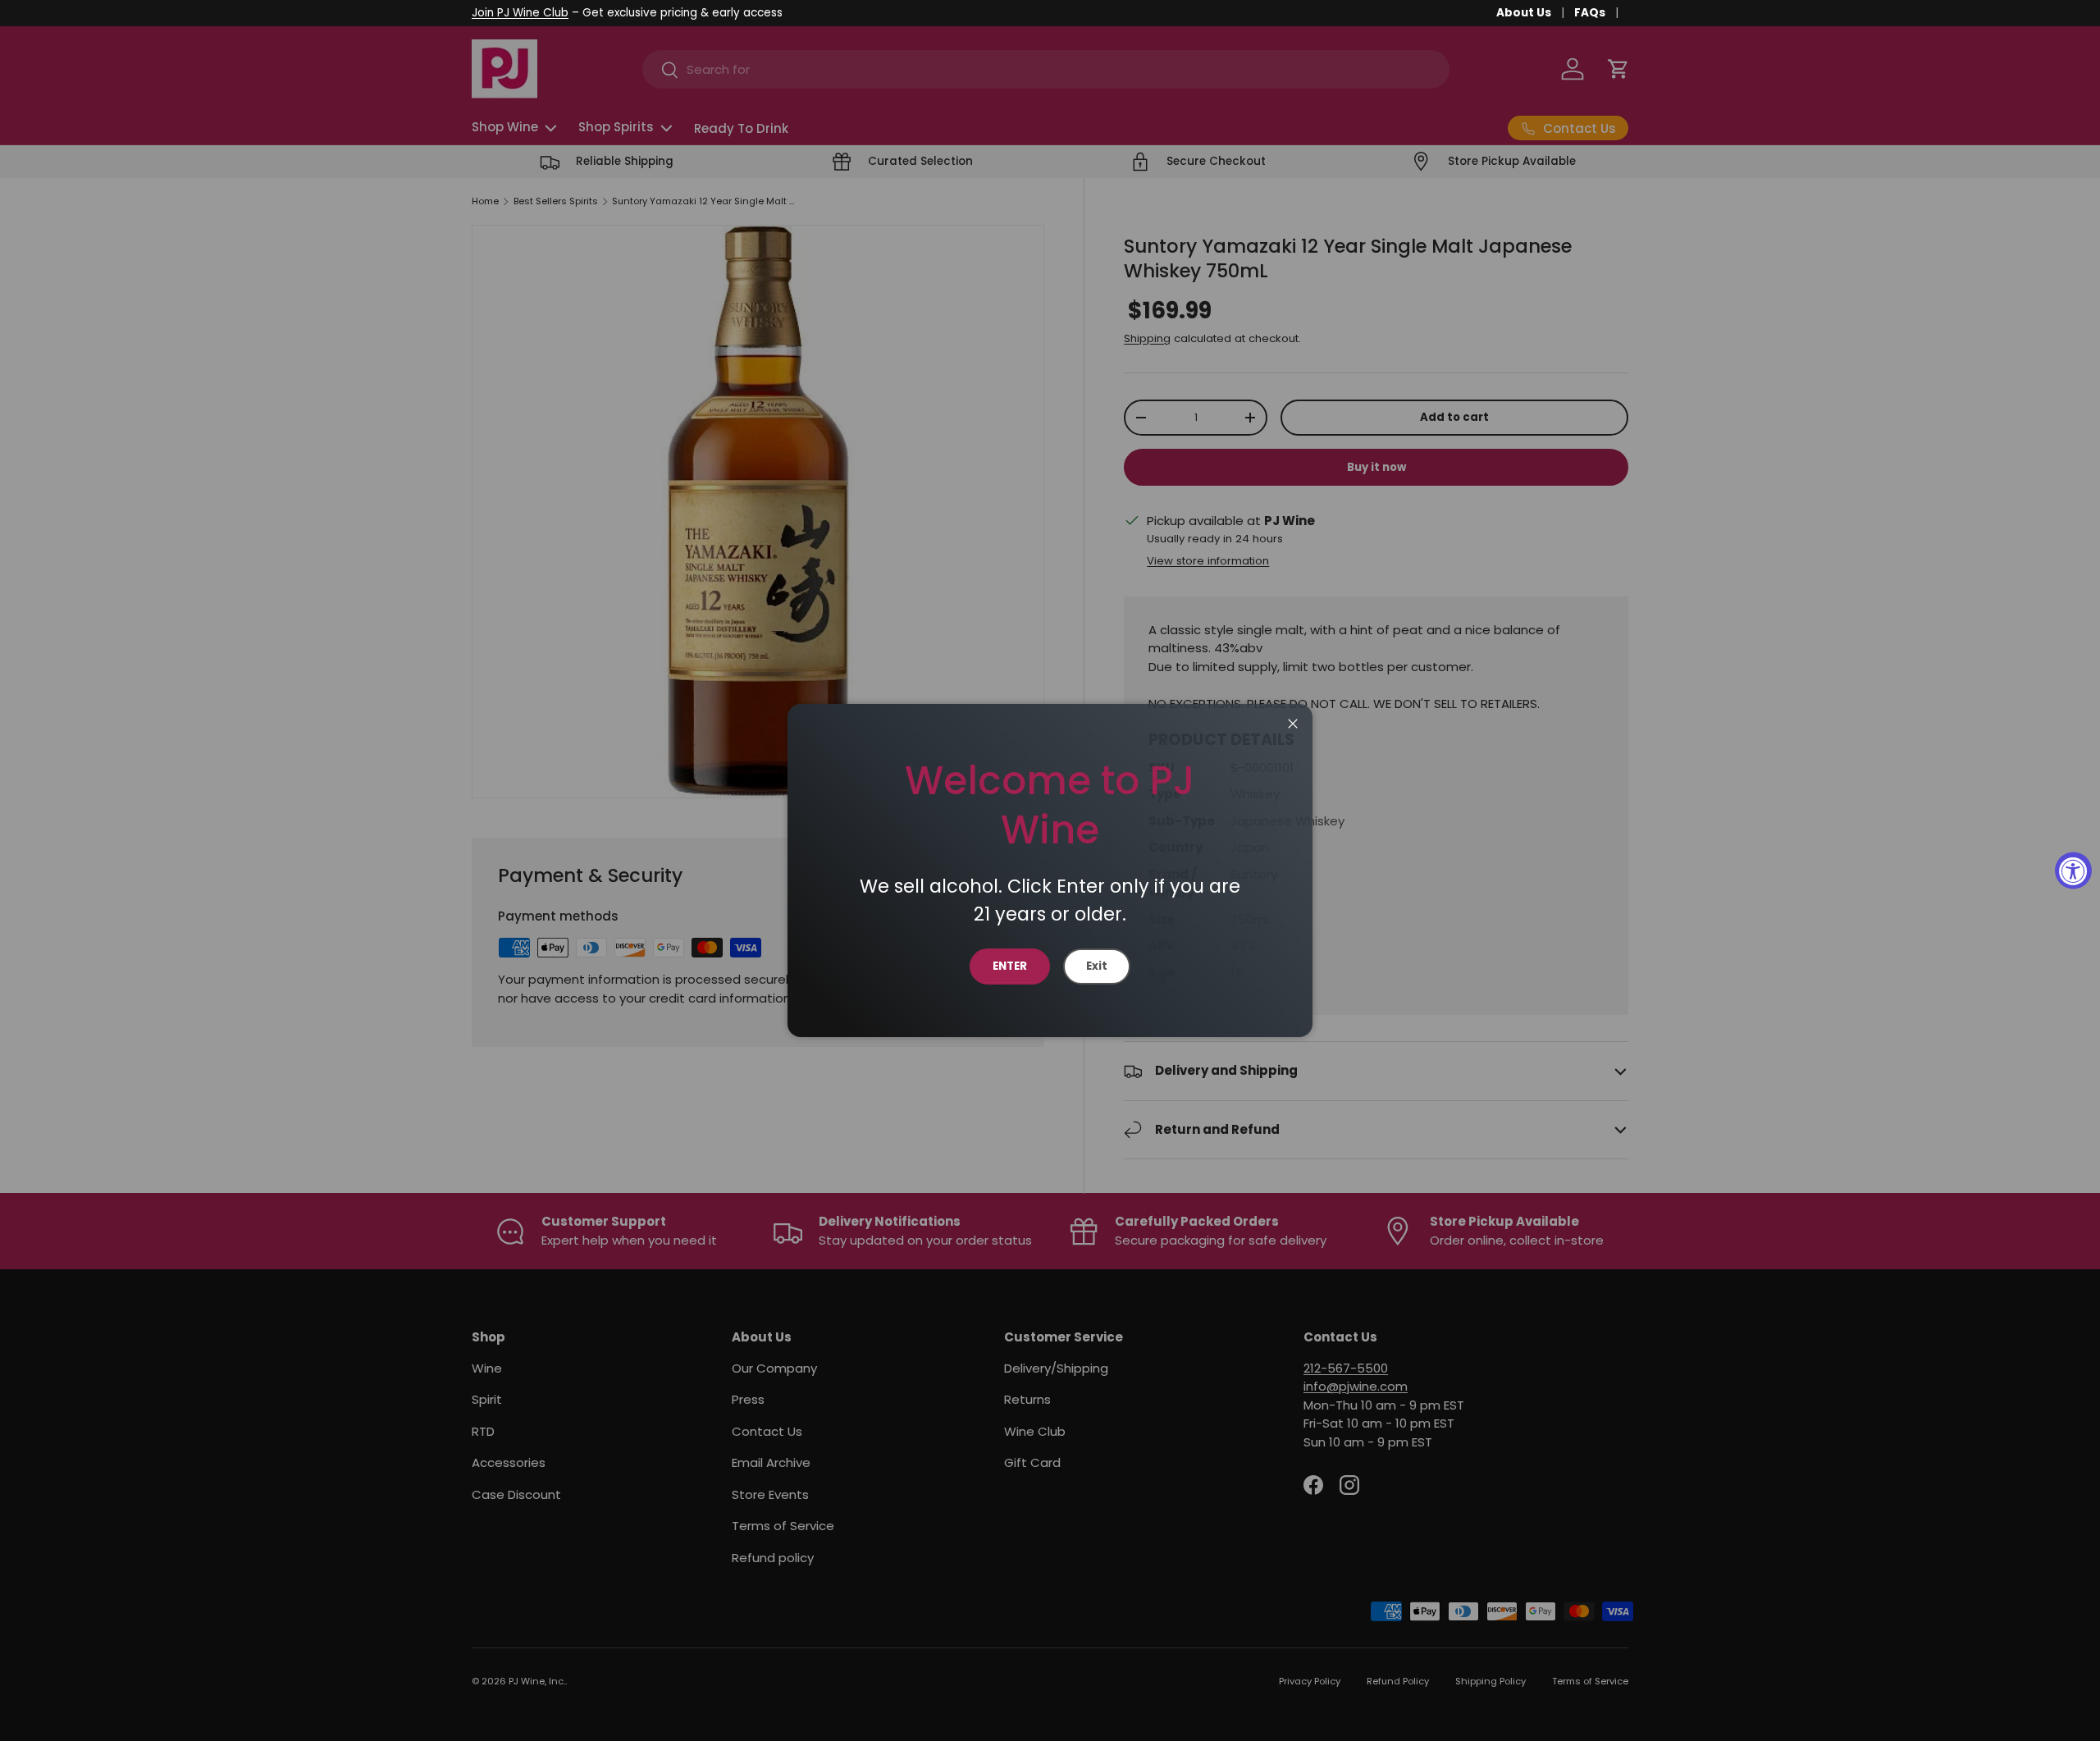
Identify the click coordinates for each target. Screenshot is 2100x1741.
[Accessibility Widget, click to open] (2073, 871)
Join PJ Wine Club (520, 13)
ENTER (1010, 966)
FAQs (1590, 13)
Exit (1097, 966)
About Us (1524, 13)
